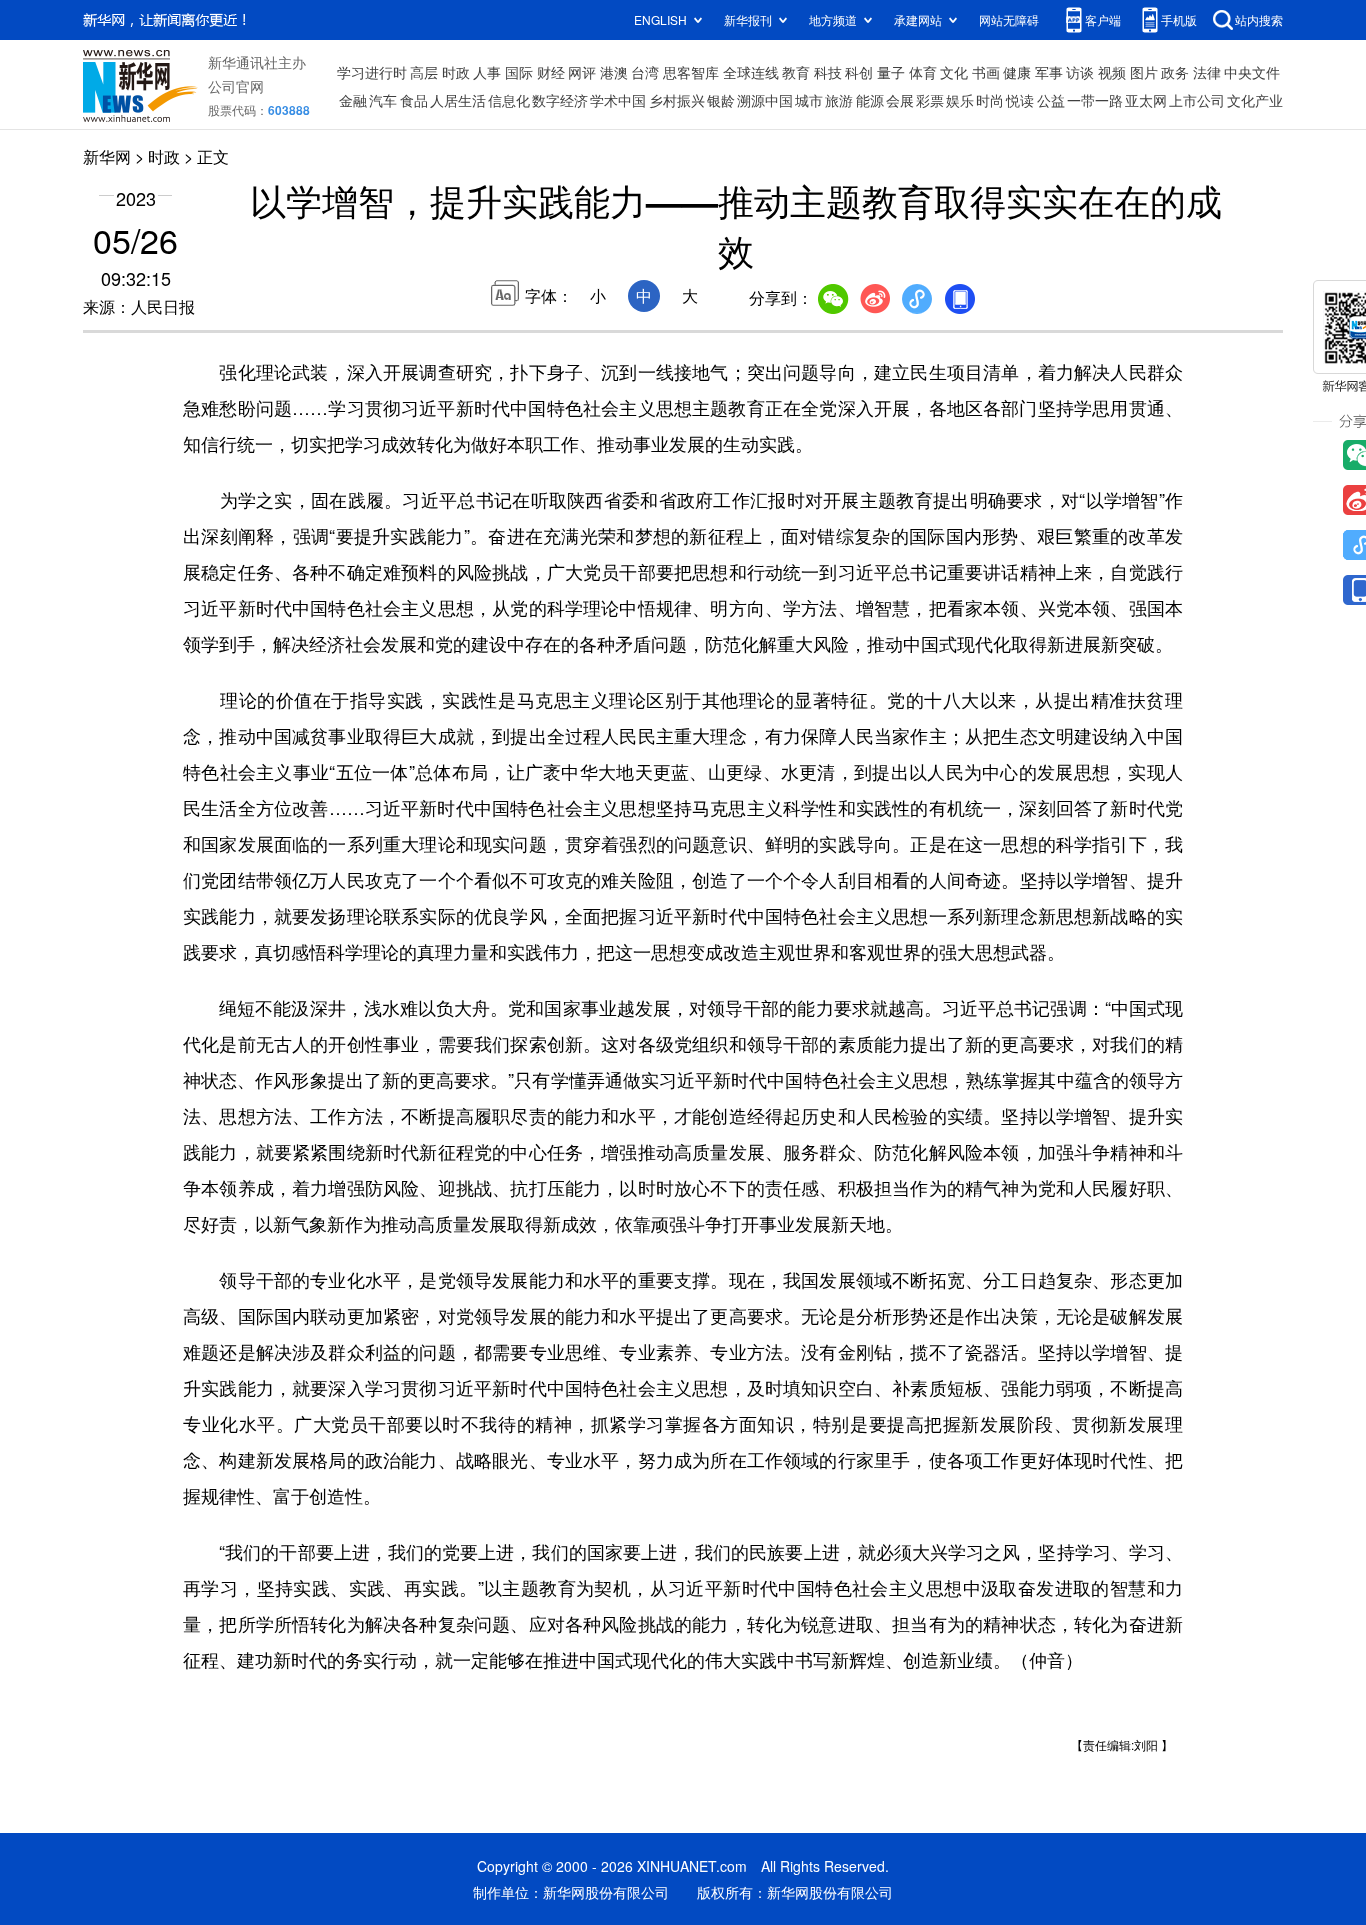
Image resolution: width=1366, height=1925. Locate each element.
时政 (456, 72)
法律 (1207, 72)
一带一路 (1095, 100)
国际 (519, 72)
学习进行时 (372, 72)
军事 (1049, 72)
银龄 (721, 100)
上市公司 (1197, 100)
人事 (487, 72)
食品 (414, 100)
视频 (1112, 72)
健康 (1017, 72)
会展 (900, 100)
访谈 (1080, 72)
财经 (551, 72)
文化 (954, 72)
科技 (828, 72)
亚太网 (1146, 100)
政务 (1175, 72)
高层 (424, 72)
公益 (1051, 100)
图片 (1144, 72)
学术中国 (618, 100)
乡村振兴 (677, 100)
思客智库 (691, 72)
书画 (986, 72)
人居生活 (458, 100)
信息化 (509, 100)
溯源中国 (765, 100)
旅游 (839, 100)
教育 (796, 72)
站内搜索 (1259, 19)
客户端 (1103, 19)
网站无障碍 (1009, 19)
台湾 (645, 72)
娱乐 (960, 100)
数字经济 (560, 100)
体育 (923, 72)
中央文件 (1252, 72)
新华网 (107, 156)
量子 (891, 72)
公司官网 (236, 86)
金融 (353, 100)
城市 (809, 100)
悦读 (1020, 100)
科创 (859, 72)
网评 (582, 72)
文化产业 (1255, 100)
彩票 (930, 100)
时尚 (990, 100)
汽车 (383, 100)
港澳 (614, 72)
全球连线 (751, 72)
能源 (870, 100)
